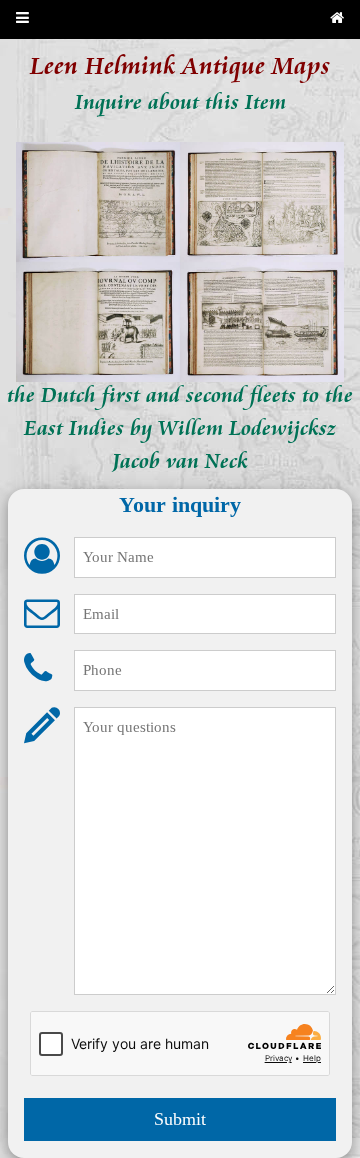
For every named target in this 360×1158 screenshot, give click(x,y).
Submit (180, 1119)
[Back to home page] (337, 19)
